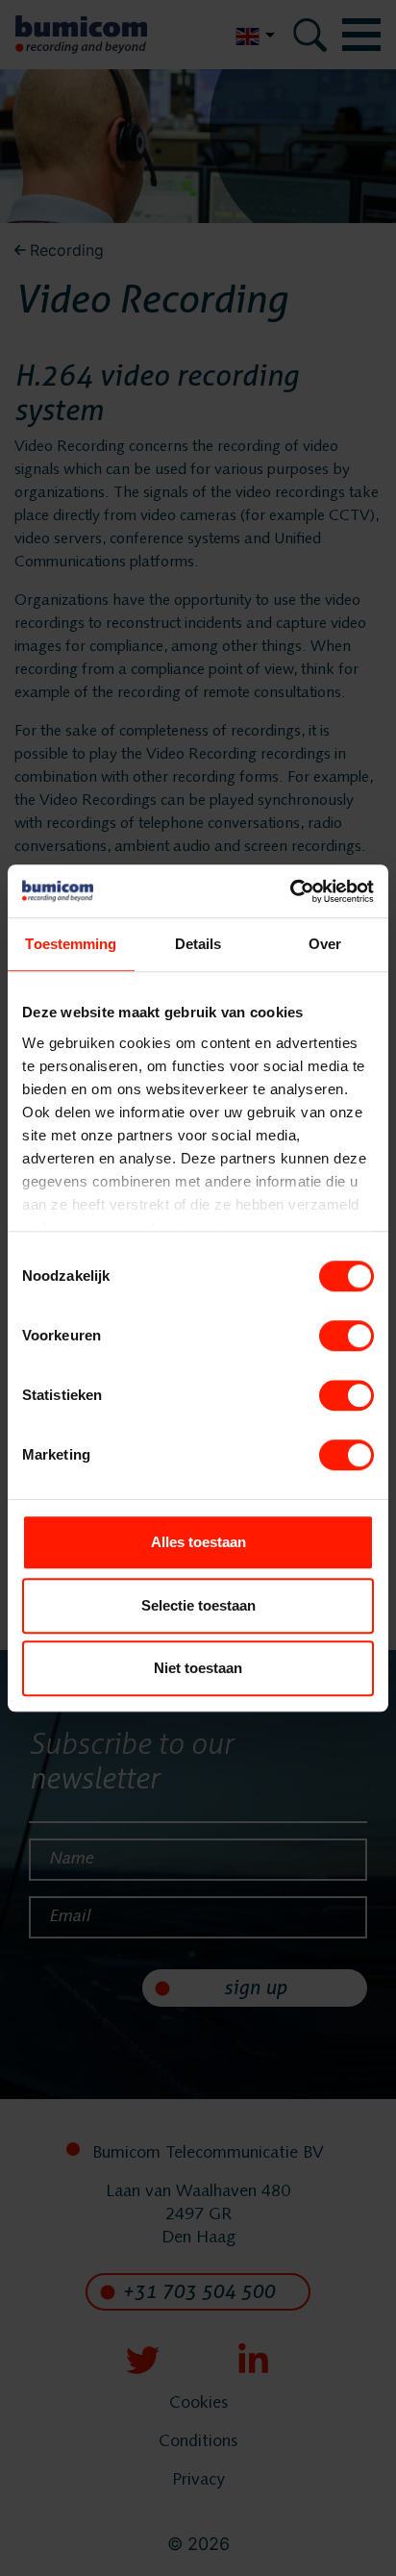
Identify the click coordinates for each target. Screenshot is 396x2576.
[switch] (346, 1336)
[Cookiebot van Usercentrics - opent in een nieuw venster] (290, 891)
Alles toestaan (198, 1542)
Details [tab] (198, 944)
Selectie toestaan (198, 1605)
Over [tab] (325, 944)
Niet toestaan (198, 1668)
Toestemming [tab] (71, 944)
